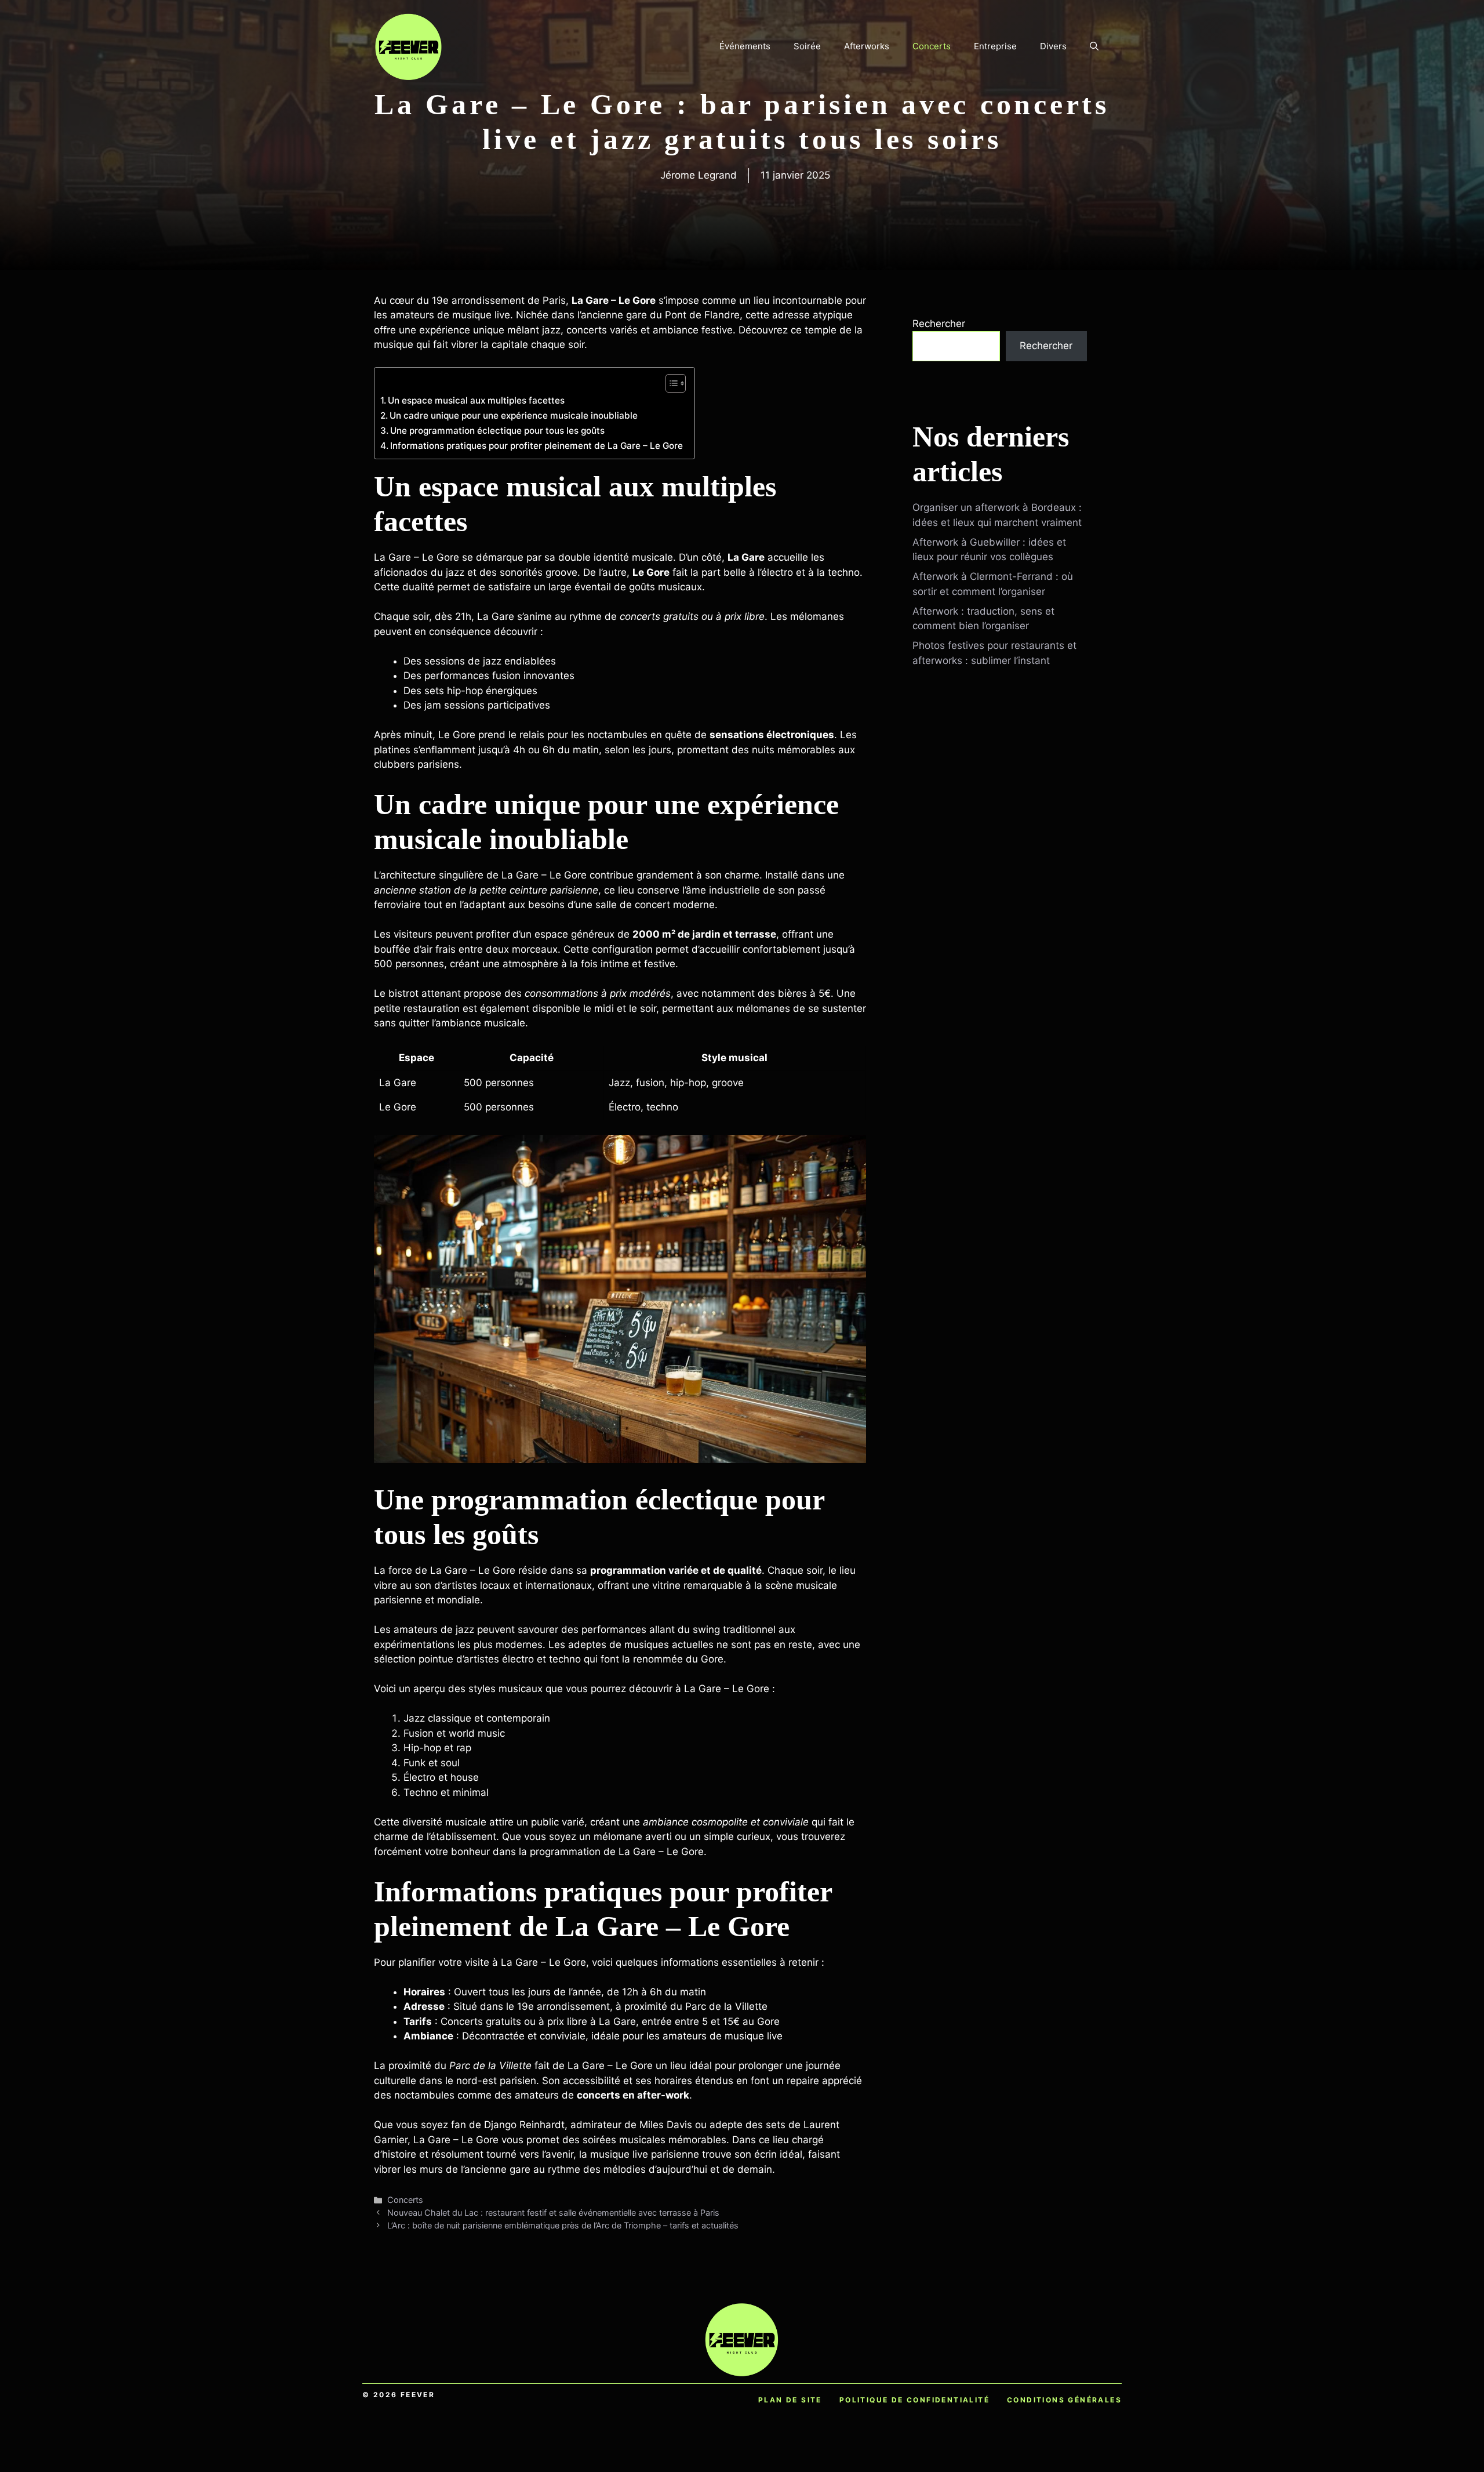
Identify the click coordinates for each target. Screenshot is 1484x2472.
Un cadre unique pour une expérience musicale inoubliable (514, 415)
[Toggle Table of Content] (670, 383)
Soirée (807, 46)
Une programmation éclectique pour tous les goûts (497, 431)
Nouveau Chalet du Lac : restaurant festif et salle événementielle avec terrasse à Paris (553, 2213)
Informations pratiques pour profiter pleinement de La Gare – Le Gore (537, 446)
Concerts (932, 46)
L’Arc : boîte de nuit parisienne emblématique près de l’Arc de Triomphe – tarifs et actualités (563, 2225)
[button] (1094, 46)
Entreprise (995, 46)
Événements (745, 46)
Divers (1053, 46)
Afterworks (867, 46)
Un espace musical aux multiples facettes (476, 400)
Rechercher (939, 324)
